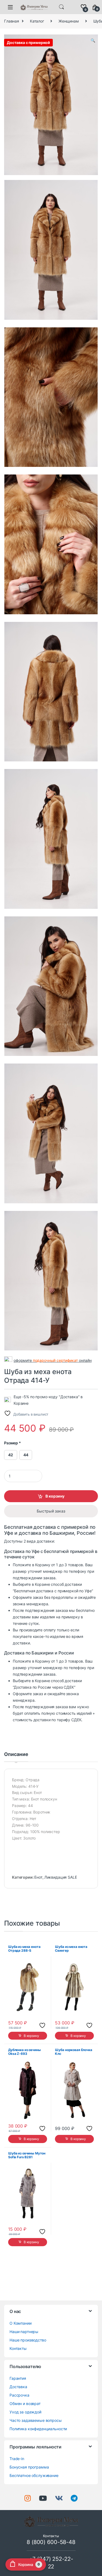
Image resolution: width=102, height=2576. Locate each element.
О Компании (21, 2323)
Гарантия (18, 2378)
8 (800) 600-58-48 (51, 2542)
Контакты (18, 2348)
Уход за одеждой (25, 2412)
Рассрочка (19, 2395)
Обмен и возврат (25, 2403)
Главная (12, 21)
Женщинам (69, 21)
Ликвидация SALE (61, 1877)
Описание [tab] (16, 1754)
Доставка (18, 2387)
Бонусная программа (29, 2467)
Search (61, 7)
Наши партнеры (24, 2332)
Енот (38, 1877)
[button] (93, 40)
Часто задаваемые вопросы (36, 2420)
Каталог (37, 21)
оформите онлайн (53, 1360)
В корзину (55, 1496)
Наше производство (28, 2340)
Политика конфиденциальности (38, 2429)
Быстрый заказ (51, 1511)
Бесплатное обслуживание (34, 2475)
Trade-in (17, 2459)
